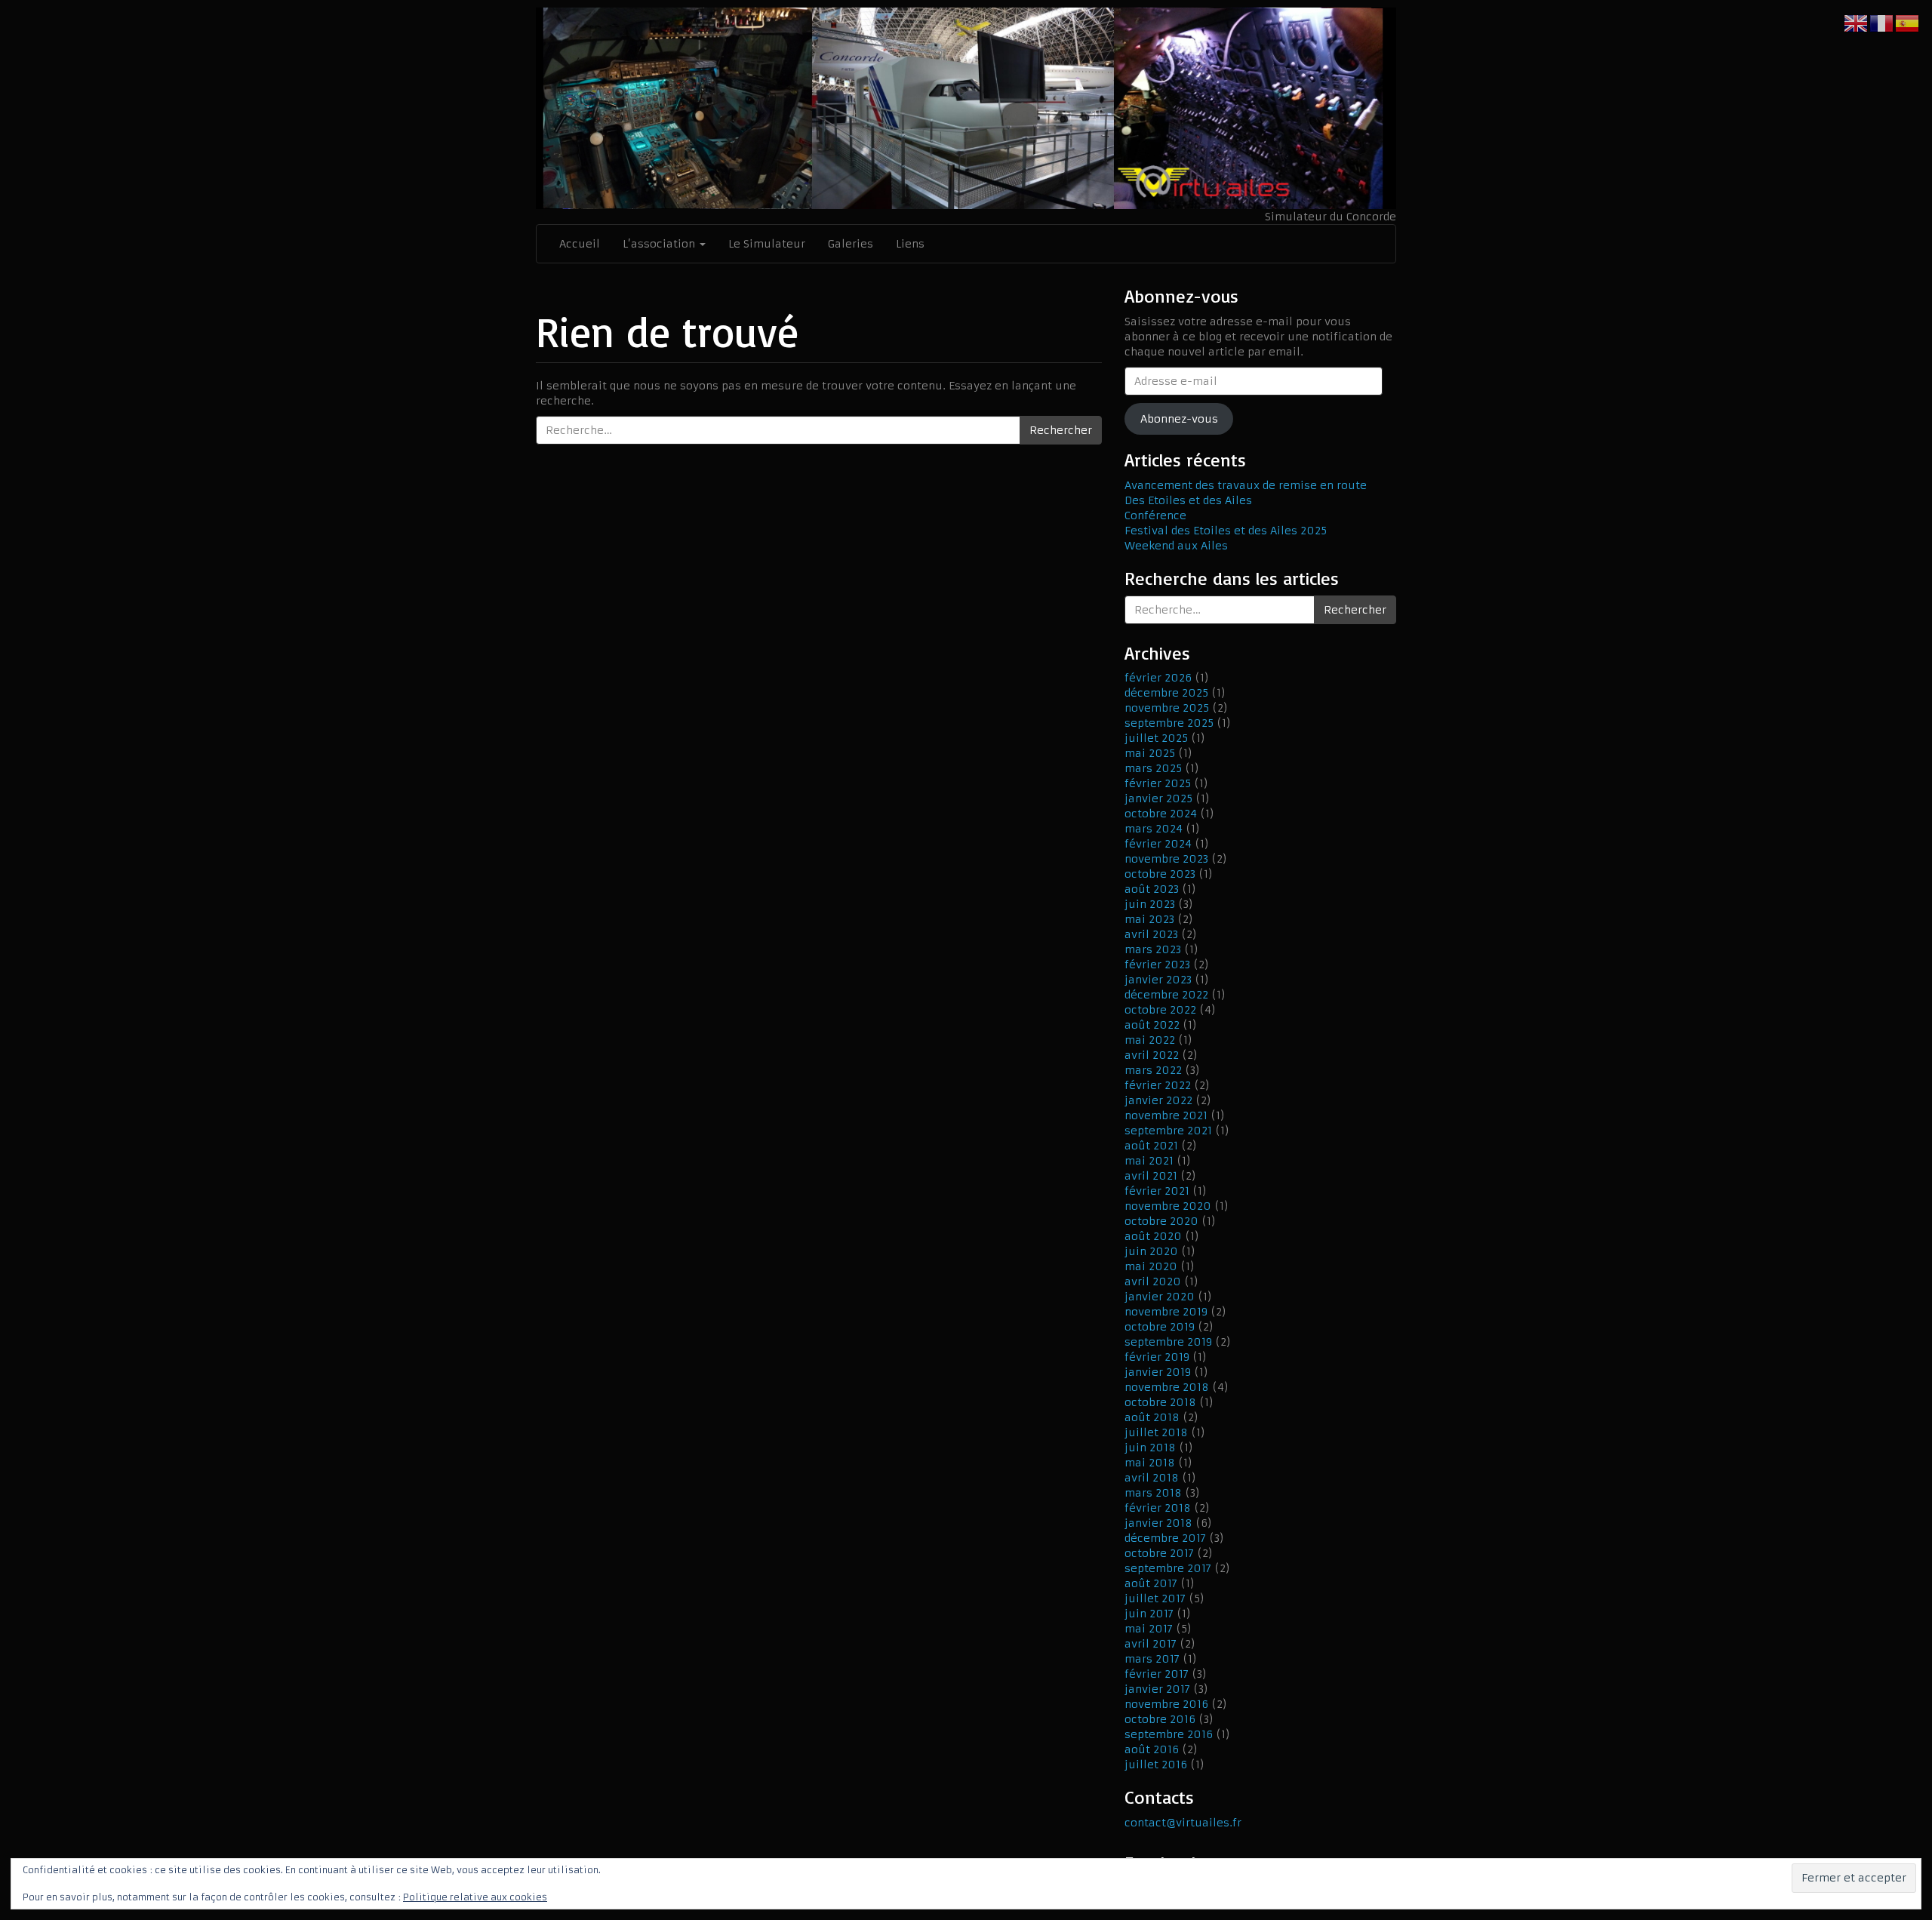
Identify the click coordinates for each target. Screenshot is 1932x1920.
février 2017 (1157, 1674)
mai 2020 (1151, 1266)
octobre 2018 (1160, 1402)
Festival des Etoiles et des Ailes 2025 (1226, 531)
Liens (910, 244)
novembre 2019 (1166, 1312)
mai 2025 (1150, 753)
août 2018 (1152, 1417)
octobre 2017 (1159, 1553)
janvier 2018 (1158, 1523)
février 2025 (1158, 783)
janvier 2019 (1158, 1372)
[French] (1882, 23)
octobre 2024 (1161, 814)
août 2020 (1153, 1236)
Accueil (580, 244)
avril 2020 (1153, 1282)
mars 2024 (1154, 829)
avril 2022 (1152, 1055)
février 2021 (1157, 1191)
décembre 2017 (1165, 1538)
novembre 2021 (1166, 1115)
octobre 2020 (1161, 1221)
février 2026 (1158, 678)
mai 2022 (1150, 1040)
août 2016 (1152, 1749)
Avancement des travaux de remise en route (1246, 485)
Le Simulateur (767, 244)
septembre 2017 (1168, 1568)
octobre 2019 (1160, 1327)
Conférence (1155, 515)
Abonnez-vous (1179, 419)
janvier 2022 (1158, 1100)
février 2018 (1158, 1508)
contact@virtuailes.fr (1183, 1823)
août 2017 (1151, 1583)
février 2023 (1157, 965)
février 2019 (1157, 1357)
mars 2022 (1153, 1070)
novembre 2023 (1166, 859)
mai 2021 (1149, 1161)
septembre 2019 (1168, 1342)
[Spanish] (1908, 23)
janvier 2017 (1157, 1689)
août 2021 (1151, 1146)
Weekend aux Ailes (1176, 546)
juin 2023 (1150, 904)
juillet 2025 (1156, 738)
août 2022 (1152, 1025)
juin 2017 (1149, 1614)
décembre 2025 (1166, 693)
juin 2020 (1151, 1251)
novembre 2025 (1167, 708)
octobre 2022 (1160, 1010)
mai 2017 (1149, 1629)
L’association (660, 244)
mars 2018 (1153, 1493)
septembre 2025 (1169, 723)
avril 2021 (1151, 1176)
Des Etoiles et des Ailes (1188, 500)
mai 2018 (1150, 1463)
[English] (1857, 23)
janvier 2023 (1158, 980)
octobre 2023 (1160, 874)
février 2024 (1158, 844)
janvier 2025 (1158, 798)
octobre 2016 (1160, 1719)
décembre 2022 (1166, 995)
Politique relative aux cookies (475, 1897)
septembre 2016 (1169, 1734)
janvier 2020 (1160, 1297)
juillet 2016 (1156, 1765)
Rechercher (1061, 430)
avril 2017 (1151, 1644)
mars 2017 (1152, 1659)
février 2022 (1158, 1085)
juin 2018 (1150, 1448)
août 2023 (1152, 889)
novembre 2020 (1168, 1206)
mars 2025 (1153, 768)
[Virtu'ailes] (966, 108)
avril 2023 (1151, 934)
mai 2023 (1149, 919)
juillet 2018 (1156, 1432)
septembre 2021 (1168, 1131)
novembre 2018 (1167, 1387)
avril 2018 (1152, 1478)
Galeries (851, 244)
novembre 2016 (1166, 1704)
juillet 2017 (1155, 1598)
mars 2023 (1153, 949)
